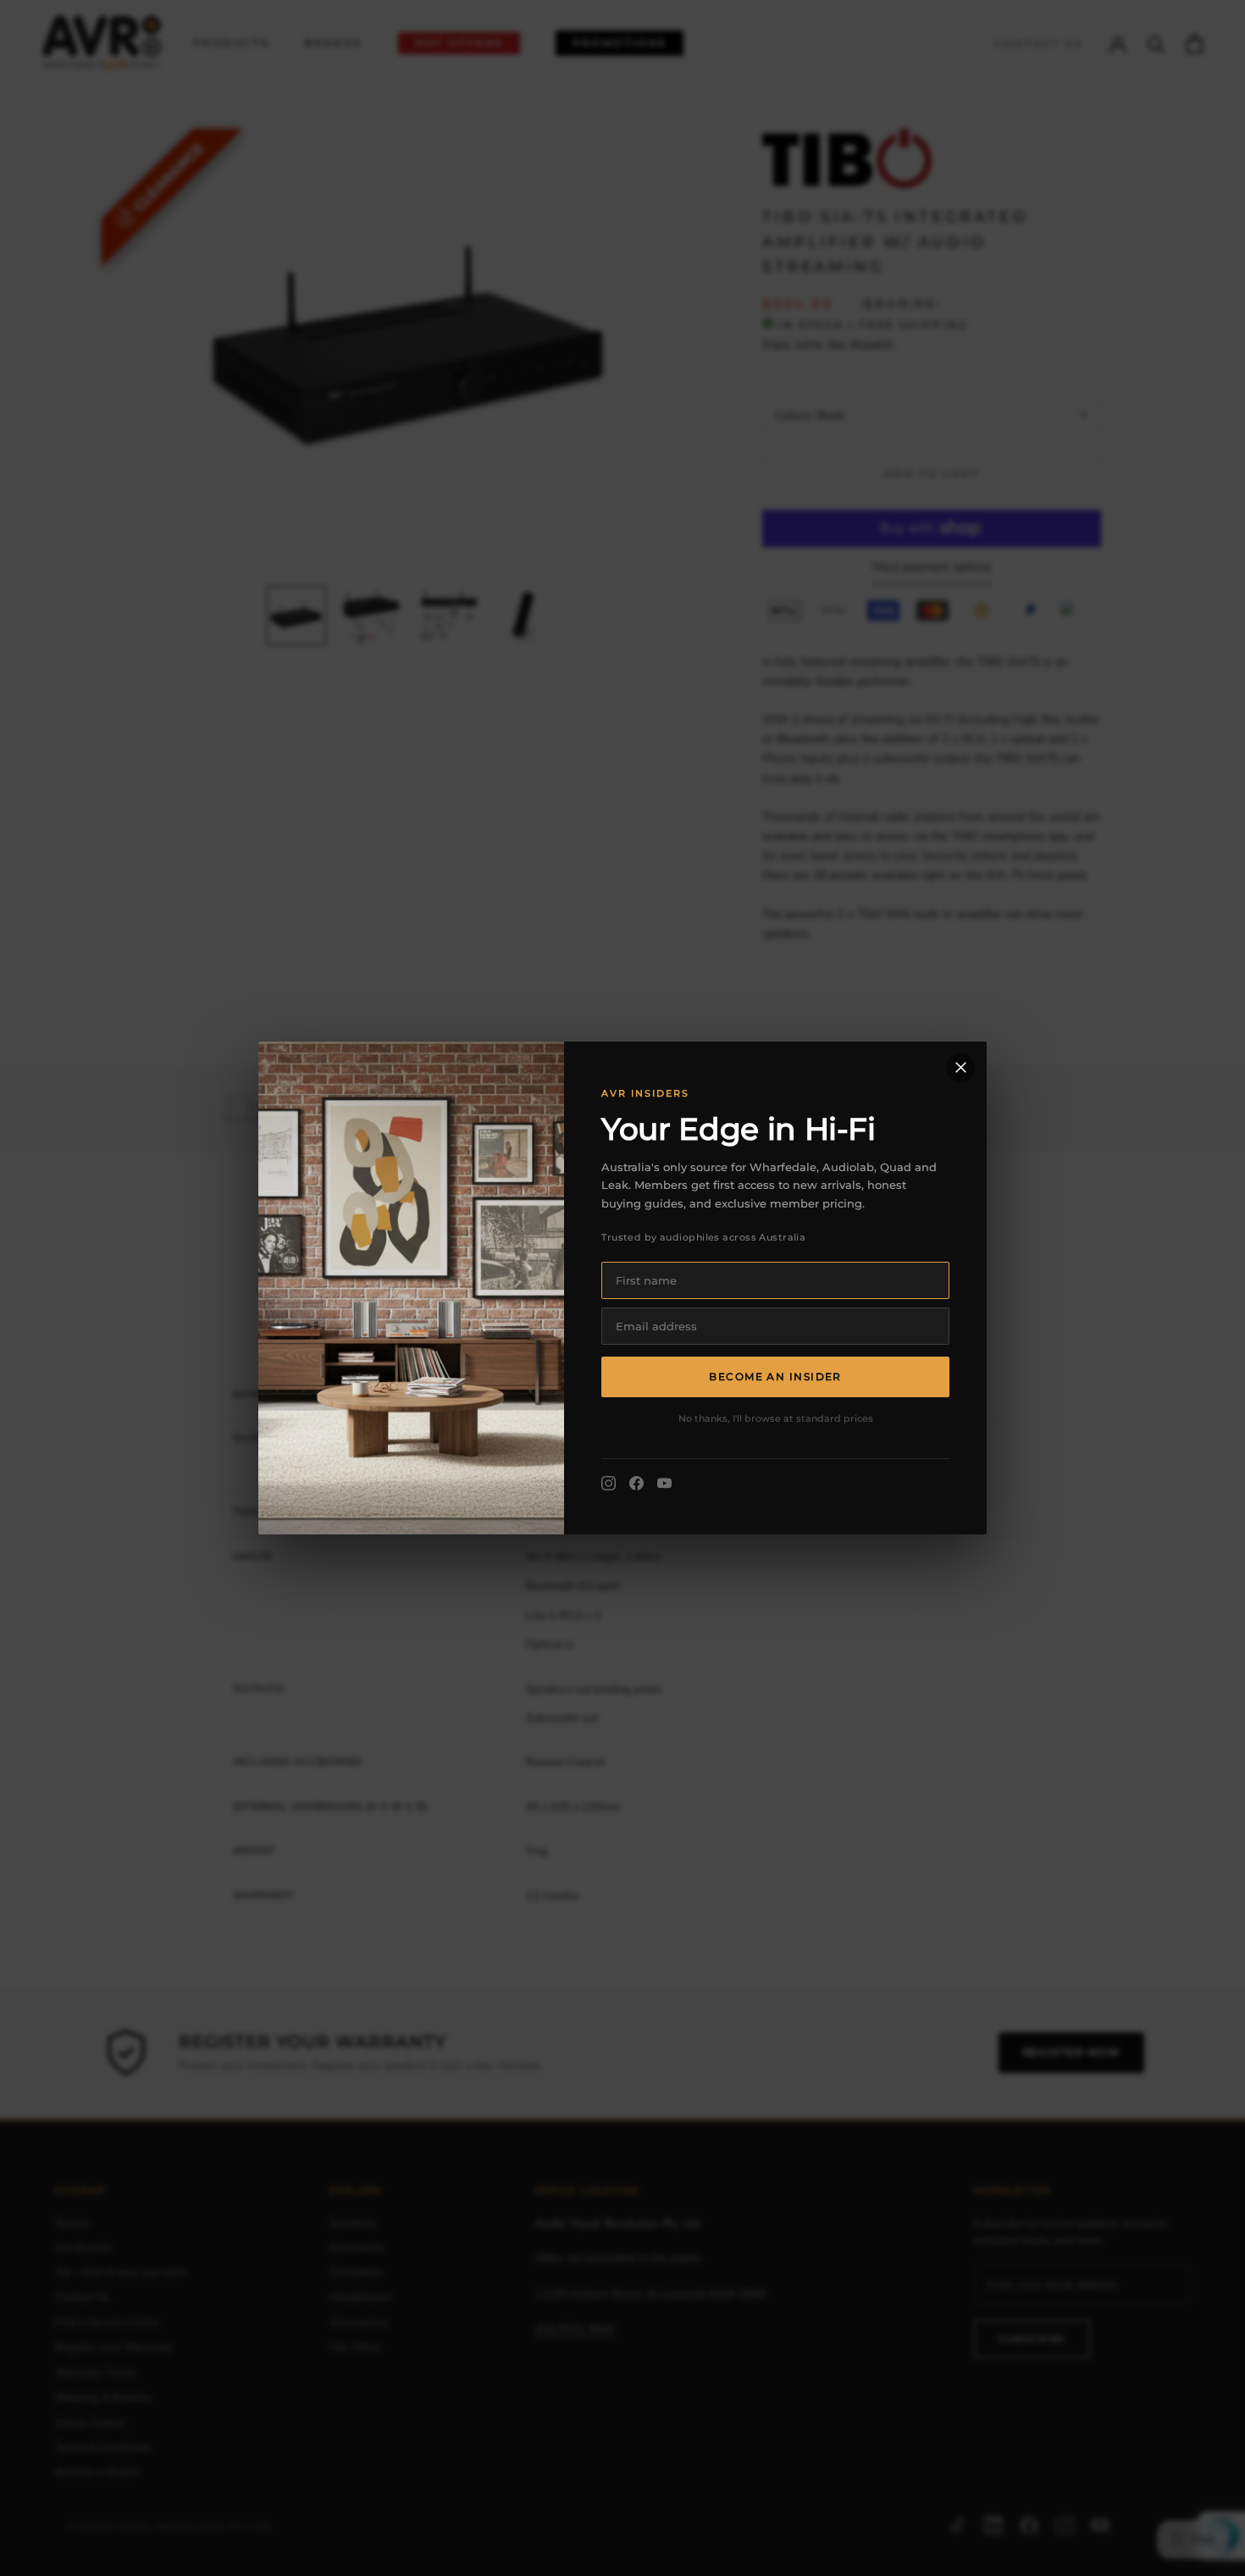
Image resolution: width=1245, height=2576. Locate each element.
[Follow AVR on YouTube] (664, 1483)
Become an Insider (775, 1376)
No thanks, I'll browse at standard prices (776, 1418)
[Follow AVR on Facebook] (636, 1483)
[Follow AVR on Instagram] (609, 1483)
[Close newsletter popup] (960, 1068)
